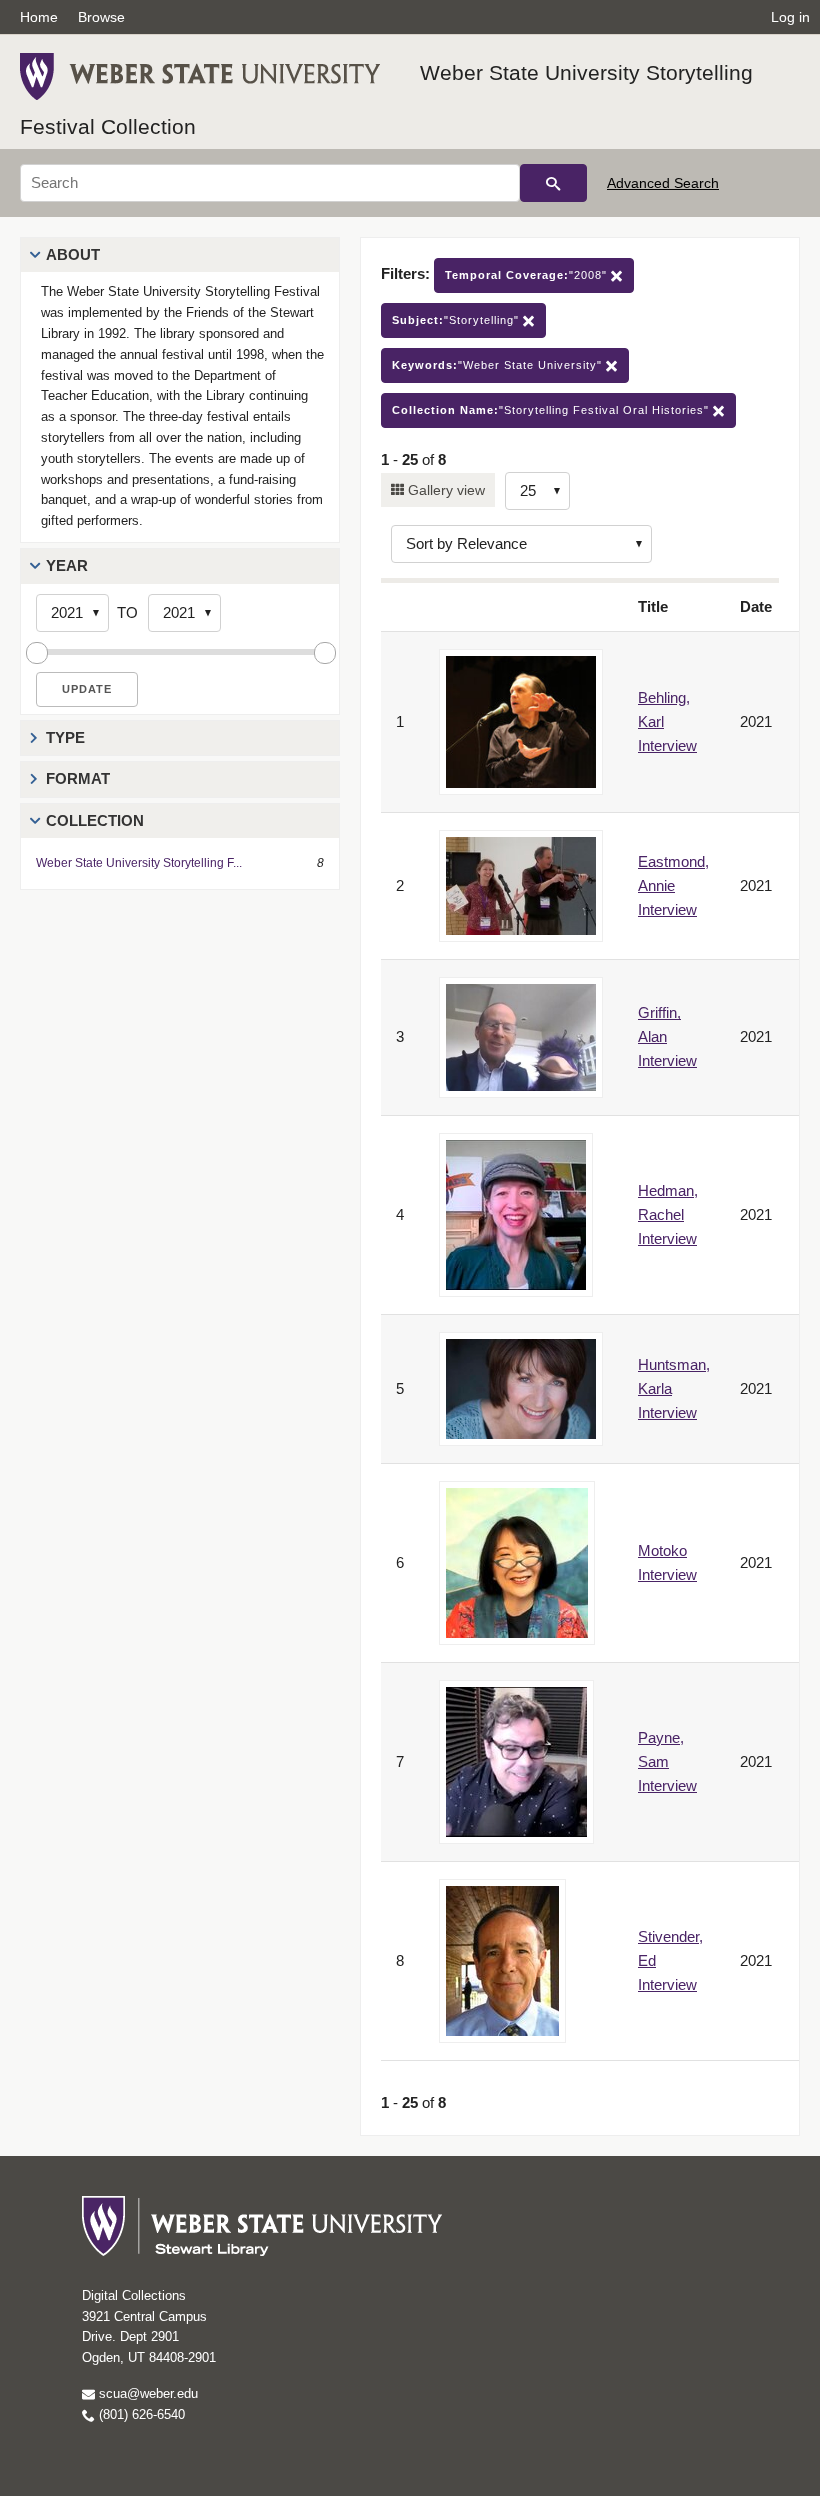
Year (67, 565)
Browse (101, 17)
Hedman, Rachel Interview (668, 1214)
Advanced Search (663, 183)
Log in (790, 17)
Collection (95, 820)
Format (78, 778)
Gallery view (444, 490)
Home (39, 17)
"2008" (528, 275)
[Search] (553, 183)
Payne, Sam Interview (667, 1761)
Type (65, 737)
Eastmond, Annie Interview (673, 885)
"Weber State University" (499, 365)
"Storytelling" (457, 320)
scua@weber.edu (146, 2393)
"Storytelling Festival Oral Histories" (552, 410)
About (73, 254)
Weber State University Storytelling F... (139, 863)
